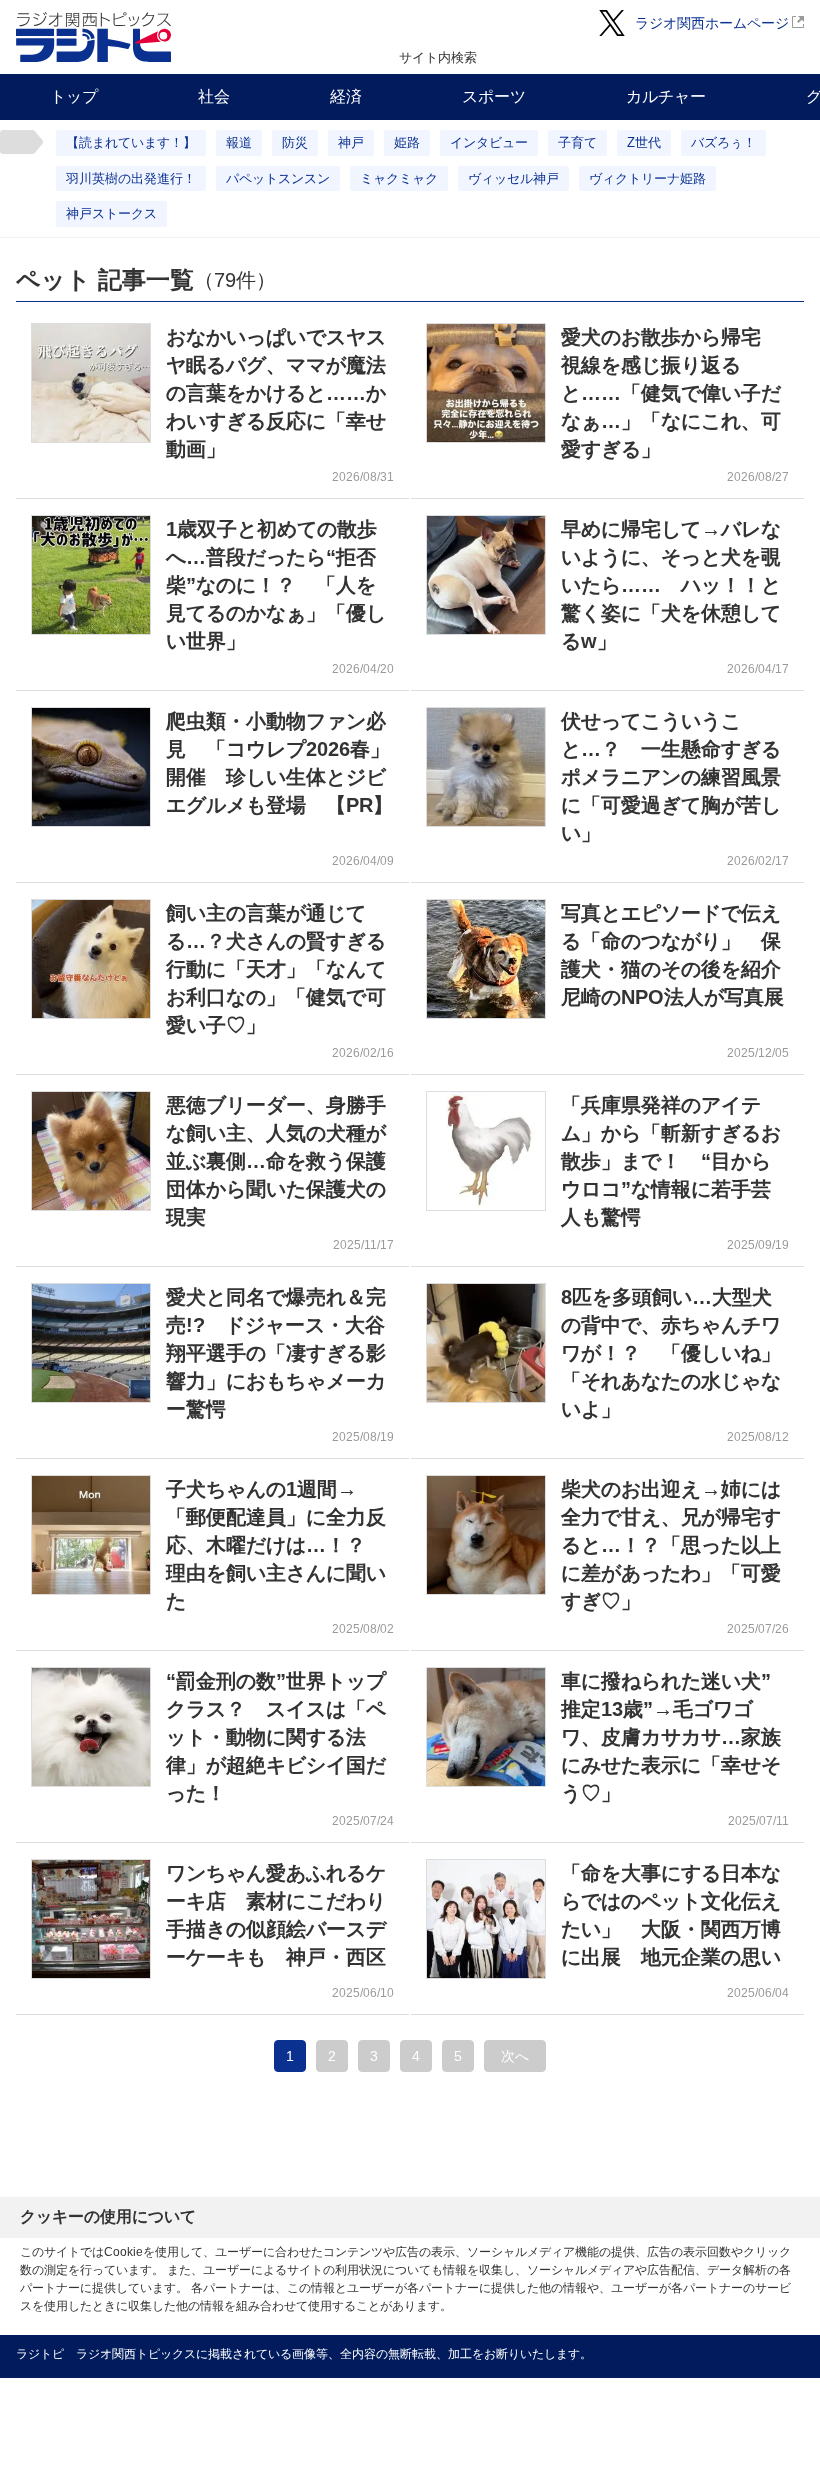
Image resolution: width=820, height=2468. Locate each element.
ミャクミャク (399, 178)
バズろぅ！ (723, 142)
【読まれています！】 (131, 142)
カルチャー (666, 96)
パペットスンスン (278, 178)
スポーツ (494, 96)
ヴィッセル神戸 (513, 178)
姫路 (407, 142)
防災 (295, 142)
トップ (74, 96)
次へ (515, 2056)
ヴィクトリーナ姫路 (647, 178)
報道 (239, 142)
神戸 (351, 142)
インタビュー (489, 142)
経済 (346, 96)
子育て (577, 142)
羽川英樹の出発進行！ (131, 178)
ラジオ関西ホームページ (712, 23)
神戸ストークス (111, 213)
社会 (214, 96)
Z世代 (644, 142)
